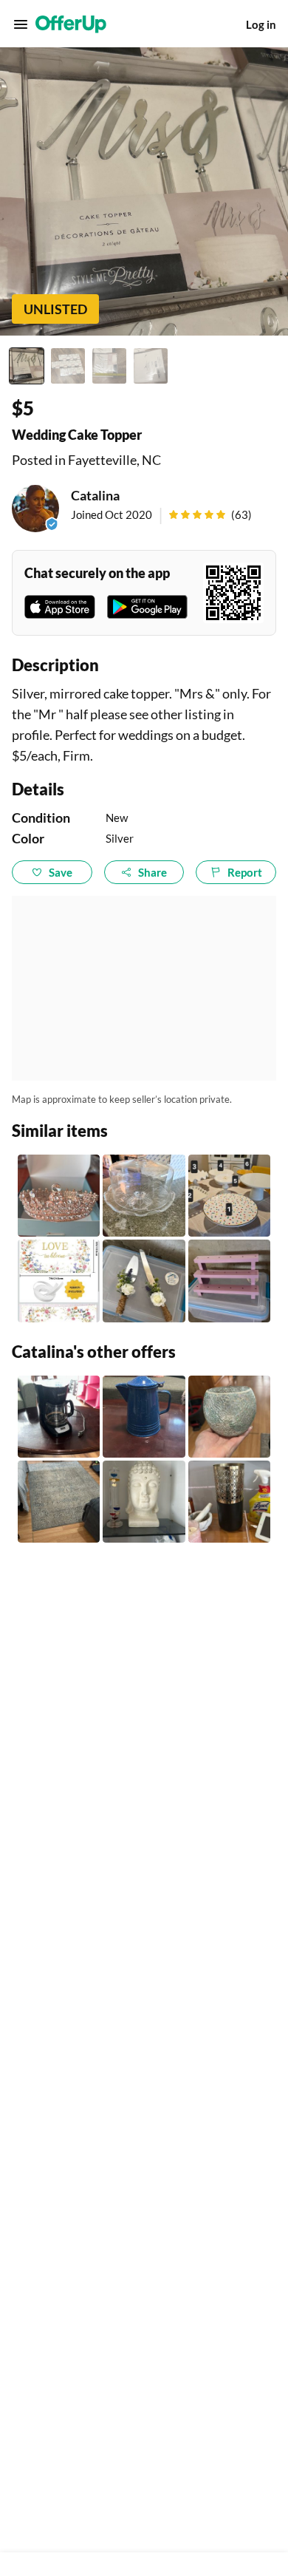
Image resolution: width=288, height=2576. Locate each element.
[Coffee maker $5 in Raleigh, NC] (59, 1417)
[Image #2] (68, 366)
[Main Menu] (21, 24)
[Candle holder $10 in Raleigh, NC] (229, 1502)
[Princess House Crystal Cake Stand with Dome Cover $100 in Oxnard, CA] (144, 1196)
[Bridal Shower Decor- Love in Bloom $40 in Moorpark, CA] (59, 1281)
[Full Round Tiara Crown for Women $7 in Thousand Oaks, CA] (59, 1196)
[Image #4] (151, 366)
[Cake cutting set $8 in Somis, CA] (144, 1281)
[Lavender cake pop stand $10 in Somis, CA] (229, 1281)
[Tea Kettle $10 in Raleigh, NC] (144, 1417)
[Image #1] (27, 366)
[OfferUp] (71, 24)
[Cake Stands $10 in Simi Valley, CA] (229, 1196)
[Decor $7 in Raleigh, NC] (229, 1417)
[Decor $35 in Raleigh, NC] (144, 1502)
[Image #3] (109, 366)
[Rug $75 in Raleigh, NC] (59, 1502)
